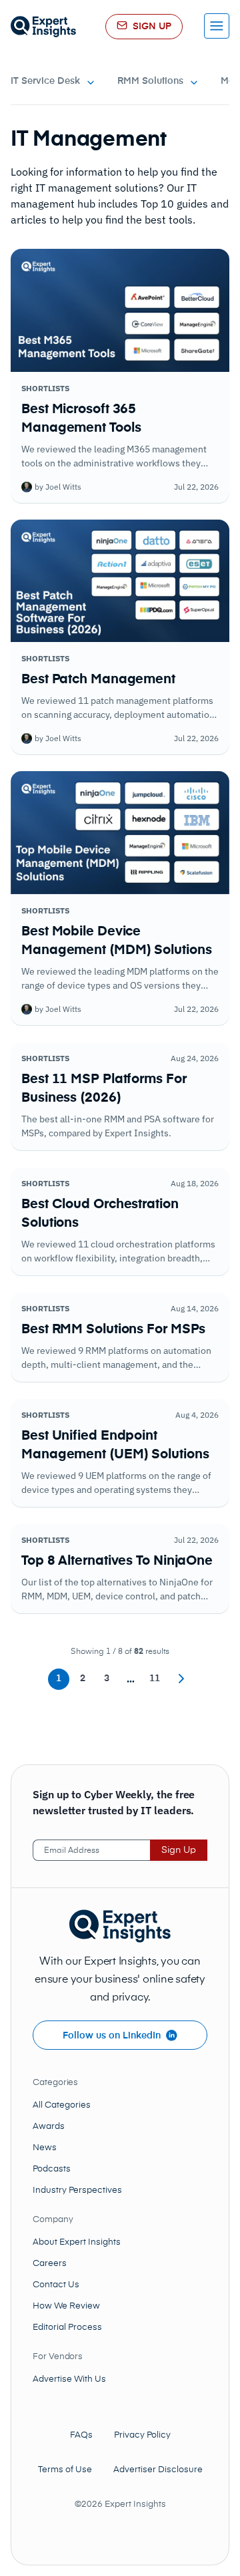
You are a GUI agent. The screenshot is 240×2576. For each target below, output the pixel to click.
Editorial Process (67, 2328)
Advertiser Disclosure (158, 2470)
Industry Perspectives (77, 2190)
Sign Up (179, 1850)
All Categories (62, 2105)
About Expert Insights (77, 2242)
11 (155, 1679)
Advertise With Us (69, 2379)
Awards (49, 2127)
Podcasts (52, 2169)
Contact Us (56, 2285)
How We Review (66, 2306)
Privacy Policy (142, 2435)
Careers (50, 2264)
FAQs (81, 2435)
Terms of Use (65, 2470)
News (45, 2148)
